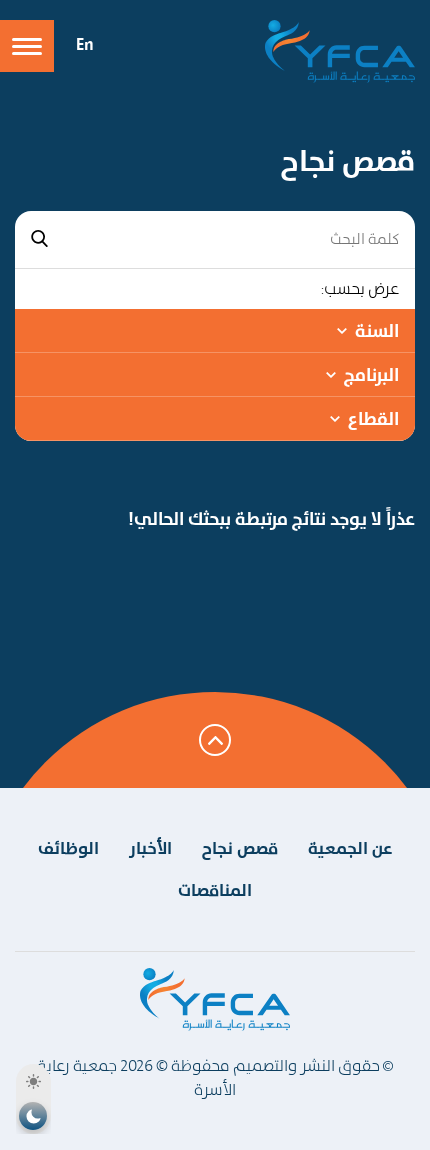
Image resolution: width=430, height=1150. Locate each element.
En (85, 44)
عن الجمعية (350, 848)
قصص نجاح (240, 848)
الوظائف (68, 848)
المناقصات (215, 890)
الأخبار (150, 848)
